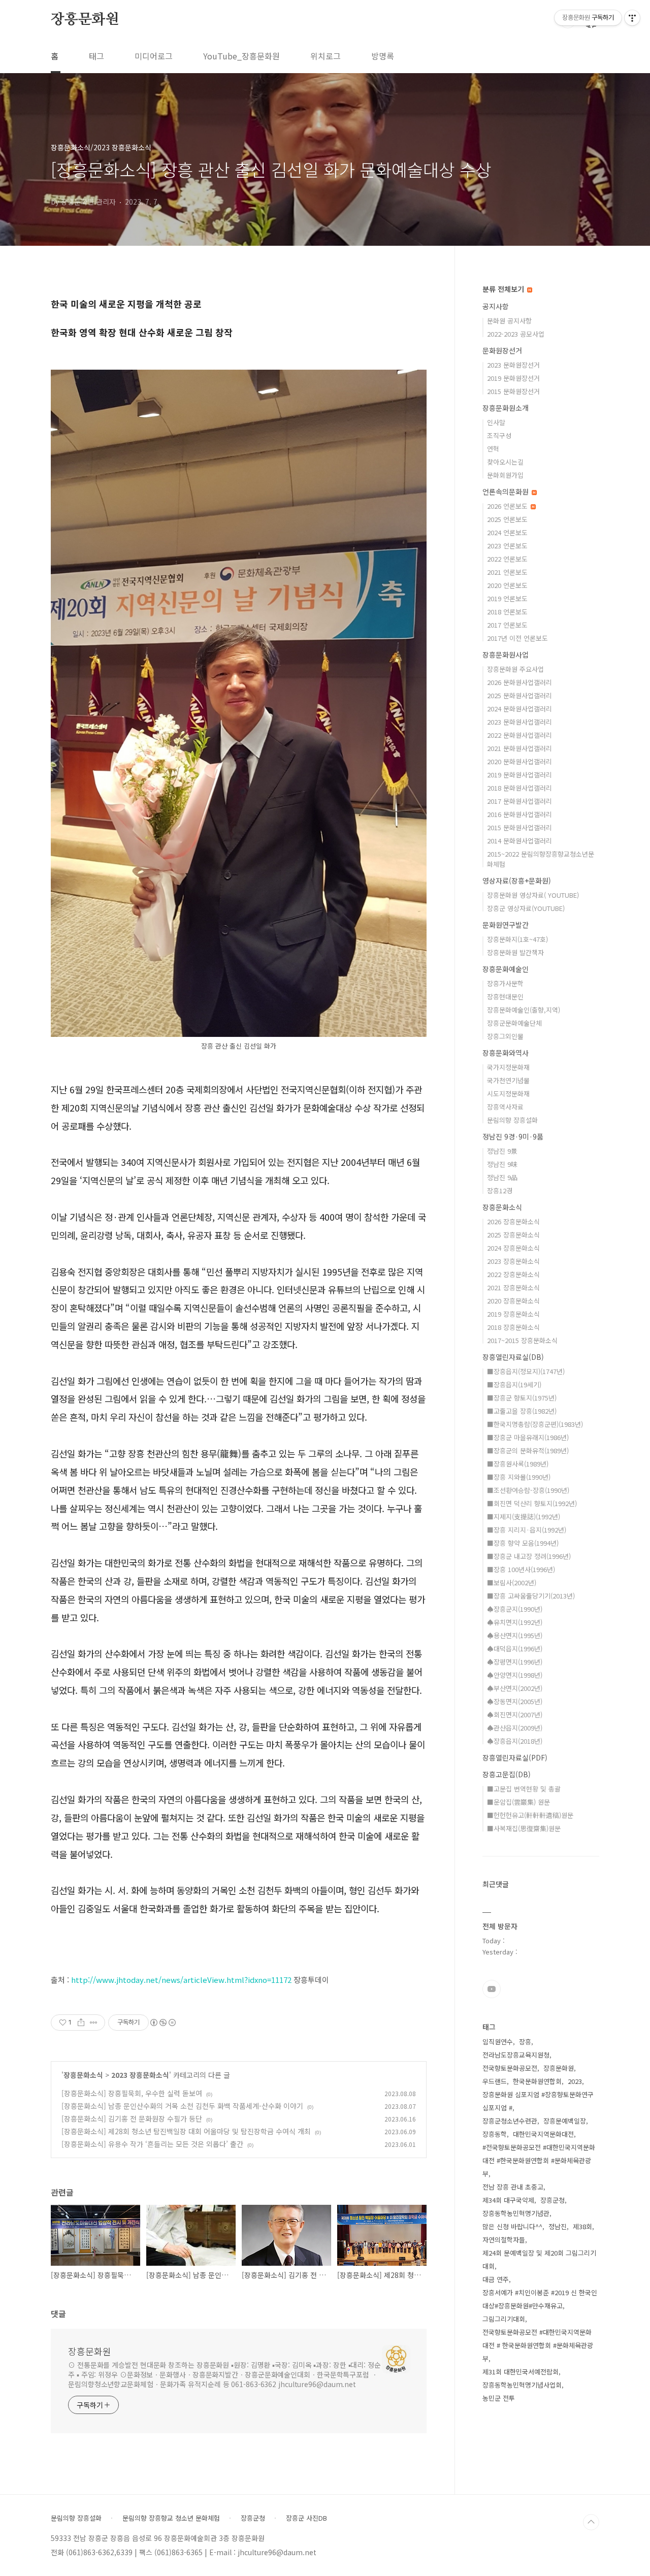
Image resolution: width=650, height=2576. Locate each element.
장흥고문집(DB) (507, 1774)
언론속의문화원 (507, 492)
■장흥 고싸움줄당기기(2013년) (531, 1596)
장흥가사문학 (505, 983)
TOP (591, 2522)
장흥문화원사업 (506, 655)
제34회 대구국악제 (508, 2200)
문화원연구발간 (506, 925)
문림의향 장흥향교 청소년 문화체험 (171, 2518)
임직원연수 (498, 2042)
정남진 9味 (502, 1164)
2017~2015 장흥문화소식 (522, 1340)
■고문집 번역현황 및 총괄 (524, 1789)
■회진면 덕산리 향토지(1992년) (532, 1503)
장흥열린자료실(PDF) (515, 1757)
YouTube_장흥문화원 (241, 56)
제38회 (582, 2226)
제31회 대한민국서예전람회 (521, 2372)
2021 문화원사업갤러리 (519, 748)
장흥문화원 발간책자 (515, 952)
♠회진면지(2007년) (515, 1715)
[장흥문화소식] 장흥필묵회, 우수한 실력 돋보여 (132, 2093)
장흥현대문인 (505, 997)
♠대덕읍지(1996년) (515, 1649)
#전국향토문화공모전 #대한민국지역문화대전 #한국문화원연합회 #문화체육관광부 (539, 2160)
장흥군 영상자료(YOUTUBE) (526, 908)
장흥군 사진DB (306, 2518)
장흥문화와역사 (506, 1053)
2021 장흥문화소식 (513, 1287)
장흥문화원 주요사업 (515, 669)
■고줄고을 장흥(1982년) (522, 1411)
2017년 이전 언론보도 (517, 638)
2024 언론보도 (507, 532)
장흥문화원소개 (506, 408)
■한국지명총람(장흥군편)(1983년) (535, 1424)
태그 (96, 56)
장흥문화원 (85, 20)
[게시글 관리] (94, 2023)
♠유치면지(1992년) (515, 1622)
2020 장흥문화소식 (513, 1301)
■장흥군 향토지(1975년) (522, 1398)
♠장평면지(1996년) (515, 1662)
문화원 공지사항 (509, 321)
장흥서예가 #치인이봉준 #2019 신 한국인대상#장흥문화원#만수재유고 (540, 2299)
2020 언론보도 (507, 585)
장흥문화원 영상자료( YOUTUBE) (533, 895)
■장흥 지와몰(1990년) (519, 1477)
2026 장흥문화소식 (513, 1221)
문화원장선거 (502, 350)
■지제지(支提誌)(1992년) (524, 1517)
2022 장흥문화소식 (513, 1274)
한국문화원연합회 (537, 2081)
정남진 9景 (502, 1151)
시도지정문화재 (508, 1094)
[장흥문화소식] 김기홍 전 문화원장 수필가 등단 (132, 2118)
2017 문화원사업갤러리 (519, 801)
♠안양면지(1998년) (515, 1675)
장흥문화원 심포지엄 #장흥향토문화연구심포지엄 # (538, 2101)
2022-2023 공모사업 (516, 334)
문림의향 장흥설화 (512, 1120)
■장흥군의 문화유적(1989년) (528, 1450)
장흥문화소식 (83, 2075)
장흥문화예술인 (506, 969)
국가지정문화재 (508, 1067)
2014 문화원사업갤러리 (519, 841)
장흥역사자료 (505, 1107)
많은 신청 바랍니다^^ (512, 2226)
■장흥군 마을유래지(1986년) (528, 1437)
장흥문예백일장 (565, 2121)
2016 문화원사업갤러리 (519, 814)
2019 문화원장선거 (513, 378)
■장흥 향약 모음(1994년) (523, 1543)
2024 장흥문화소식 (513, 1248)
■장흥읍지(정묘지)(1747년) (526, 1371)
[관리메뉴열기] (632, 18)
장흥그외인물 (505, 1036)
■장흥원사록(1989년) (518, 1464)
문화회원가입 (505, 475)
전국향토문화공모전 (510, 2068)
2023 (575, 2081)
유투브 (492, 1989)
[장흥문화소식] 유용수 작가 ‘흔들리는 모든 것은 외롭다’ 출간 (152, 2144)
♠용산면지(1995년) (515, 1635)
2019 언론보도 (507, 598)
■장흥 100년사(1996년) (521, 1569)
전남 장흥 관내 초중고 (513, 2187)
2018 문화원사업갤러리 (519, 788)
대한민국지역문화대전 (543, 2134)
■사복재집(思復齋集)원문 (524, 1828)
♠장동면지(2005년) (515, 1701)
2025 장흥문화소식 (513, 1235)
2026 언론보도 (508, 506)
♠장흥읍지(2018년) (515, 1741)
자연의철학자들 (504, 2240)
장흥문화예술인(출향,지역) (524, 1010)
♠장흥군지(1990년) (515, 1609)
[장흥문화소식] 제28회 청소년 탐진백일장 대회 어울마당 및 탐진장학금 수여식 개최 (186, 2131)
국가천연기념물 (508, 1080)
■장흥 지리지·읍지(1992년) (527, 1530)
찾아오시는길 (505, 462)
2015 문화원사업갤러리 (519, 827)
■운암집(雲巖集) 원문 (518, 1802)
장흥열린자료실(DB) (513, 1357)
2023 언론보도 (507, 546)
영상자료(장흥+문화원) (517, 881)
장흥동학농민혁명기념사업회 (522, 2385)
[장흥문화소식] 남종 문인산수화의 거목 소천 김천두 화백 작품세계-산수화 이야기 (182, 2106)
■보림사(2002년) (512, 1583)
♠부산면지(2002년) (515, 1688)
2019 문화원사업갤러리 (519, 775)
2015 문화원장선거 (513, 391)
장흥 (525, 2042)
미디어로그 (154, 56)
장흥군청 (552, 2200)
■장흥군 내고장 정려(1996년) (529, 1556)
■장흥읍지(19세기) (514, 1384)
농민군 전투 (499, 2398)
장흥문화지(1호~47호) (517, 939)
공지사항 (496, 306)
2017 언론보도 (507, 625)
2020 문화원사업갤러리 (519, 761)
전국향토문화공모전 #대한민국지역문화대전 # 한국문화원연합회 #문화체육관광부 (538, 2345)
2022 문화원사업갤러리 (519, 735)
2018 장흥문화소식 (513, 1327)
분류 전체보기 (504, 289)
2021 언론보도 (507, 572)
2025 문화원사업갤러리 (519, 695)
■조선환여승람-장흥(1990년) (528, 1490)
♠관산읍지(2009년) (515, 1728)
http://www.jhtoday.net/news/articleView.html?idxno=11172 (181, 1980)
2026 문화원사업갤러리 (519, 682)
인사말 (496, 422)
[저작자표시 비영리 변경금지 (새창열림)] (162, 2023)
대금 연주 (496, 2279)
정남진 (558, 2226)
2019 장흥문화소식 (513, 1314)
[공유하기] (81, 2023)
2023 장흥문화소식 (140, 2075)
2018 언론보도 (507, 612)
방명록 (383, 56)
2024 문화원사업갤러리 (519, 709)
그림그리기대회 (504, 2319)
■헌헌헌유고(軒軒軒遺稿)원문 (530, 1815)
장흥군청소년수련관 (510, 2121)
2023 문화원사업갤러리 (519, 722)
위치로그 (326, 56)
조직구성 (499, 435)
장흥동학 (495, 2134)
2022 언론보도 (507, 559)
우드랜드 (495, 2081)
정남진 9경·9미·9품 (513, 1136)
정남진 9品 (502, 1177)
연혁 (493, 449)
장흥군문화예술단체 (514, 1023)
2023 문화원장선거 (513, 365)
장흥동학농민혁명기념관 (516, 2213)
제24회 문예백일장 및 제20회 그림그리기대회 (539, 2259)
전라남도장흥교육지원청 (516, 2055)
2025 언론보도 (507, 519)
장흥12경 (500, 1191)
